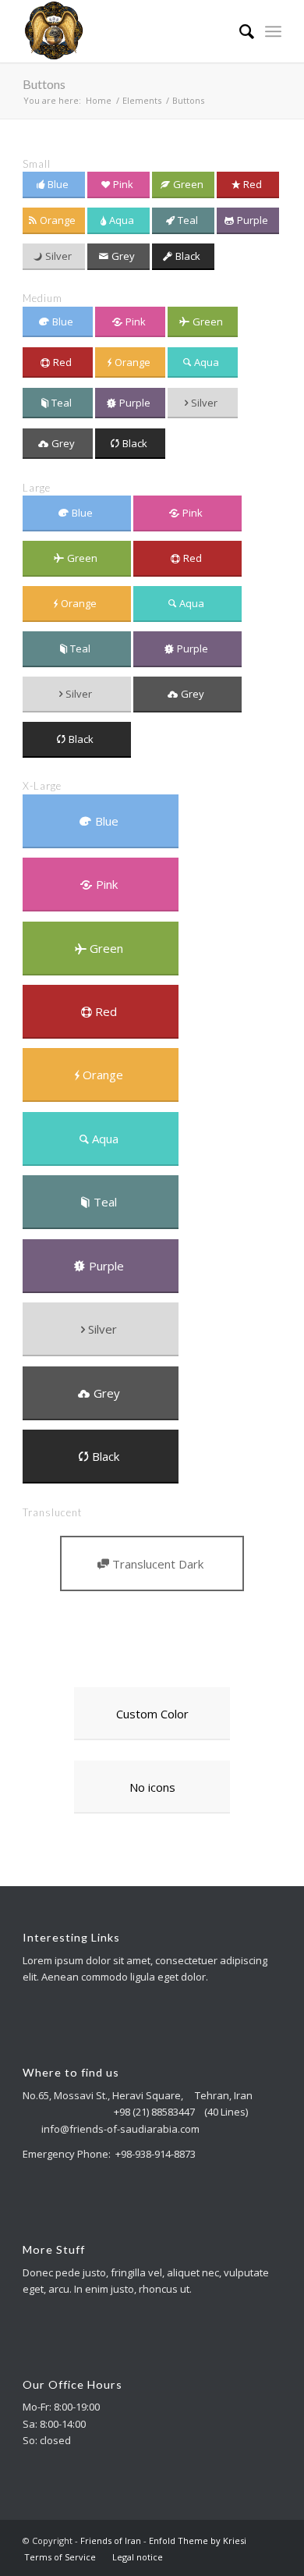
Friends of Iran (111, 2540)
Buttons (44, 84)
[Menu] (273, 31)
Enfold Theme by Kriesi (198, 2540)
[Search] (239, 31)
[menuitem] (239, 31)
